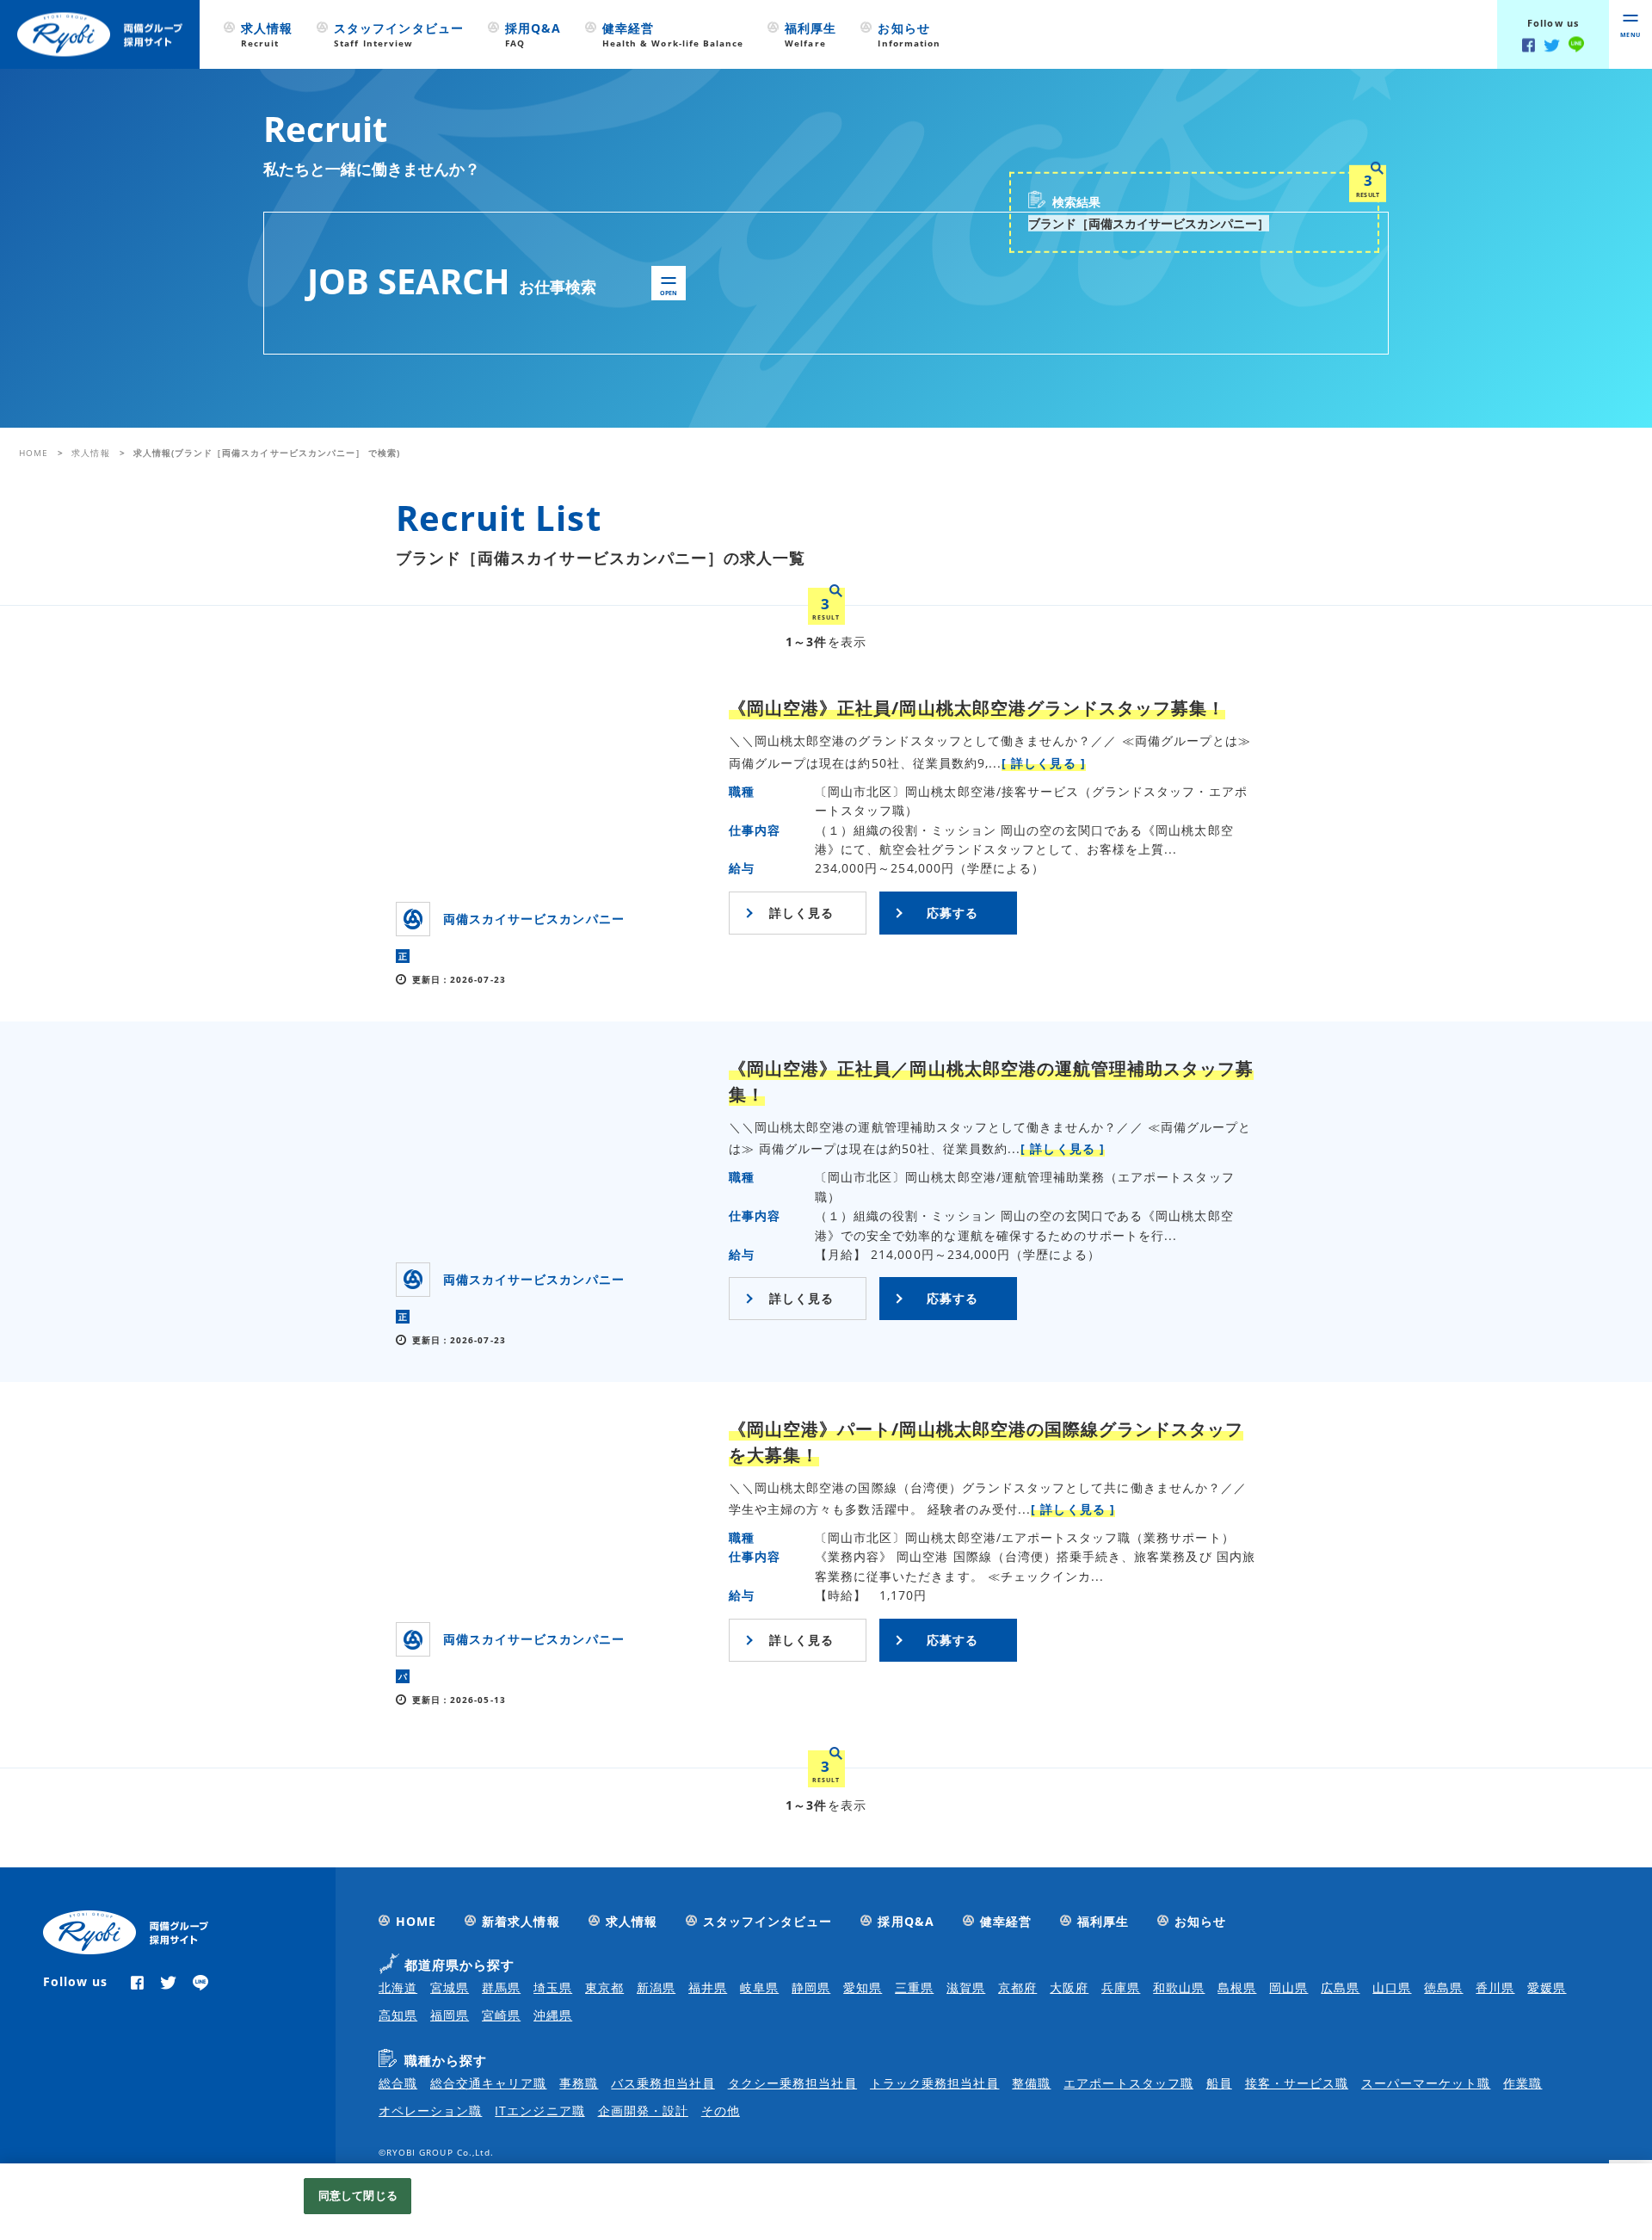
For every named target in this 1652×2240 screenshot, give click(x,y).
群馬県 (501, 1987)
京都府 (1017, 1987)
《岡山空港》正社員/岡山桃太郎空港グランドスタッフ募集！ (977, 708)
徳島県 (1443, 1987)
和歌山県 (1179, 1987)
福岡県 (450, 2015)
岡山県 (1288, 1987)
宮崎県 (501, 2015)
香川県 (1495, 1987)
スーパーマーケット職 (1426, 2083)
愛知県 (863, 1987)
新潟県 (656, 1987)
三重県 (914, 1987)
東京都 (604, 1987)
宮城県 (450, 1987)
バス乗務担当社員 (663, 2083)
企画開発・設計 (643, 2110)
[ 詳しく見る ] (1043, 763)
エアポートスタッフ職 (1128, 2083)
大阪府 (1069, 1987)
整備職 (1031, 2083)
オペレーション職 (430, 2110)
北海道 (398, 1987)
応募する (952, 913)
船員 (1219, 2083)
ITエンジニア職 (539, 2110)
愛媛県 (1547, 1987)
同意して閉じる (358, 2195)
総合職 (398, 2083)
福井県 (708, 1987)
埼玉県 (553, 1987)
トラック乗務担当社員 (935, 2083)
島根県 (1237, 1987)
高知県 (398, 2015)
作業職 (1523, 2083)
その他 (721, 2110)
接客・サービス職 (1297, 2083)
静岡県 (811, 1987)
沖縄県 (553, 2015)
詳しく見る (801, 913)
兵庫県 (1121, 1987)
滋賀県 (966, 1987)
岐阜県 (759, 1987)
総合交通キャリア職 (488, 2083)
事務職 (579, 2083)
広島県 (1340, 1987)
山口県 (1392, 1987)
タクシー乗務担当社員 (793, 2083)
